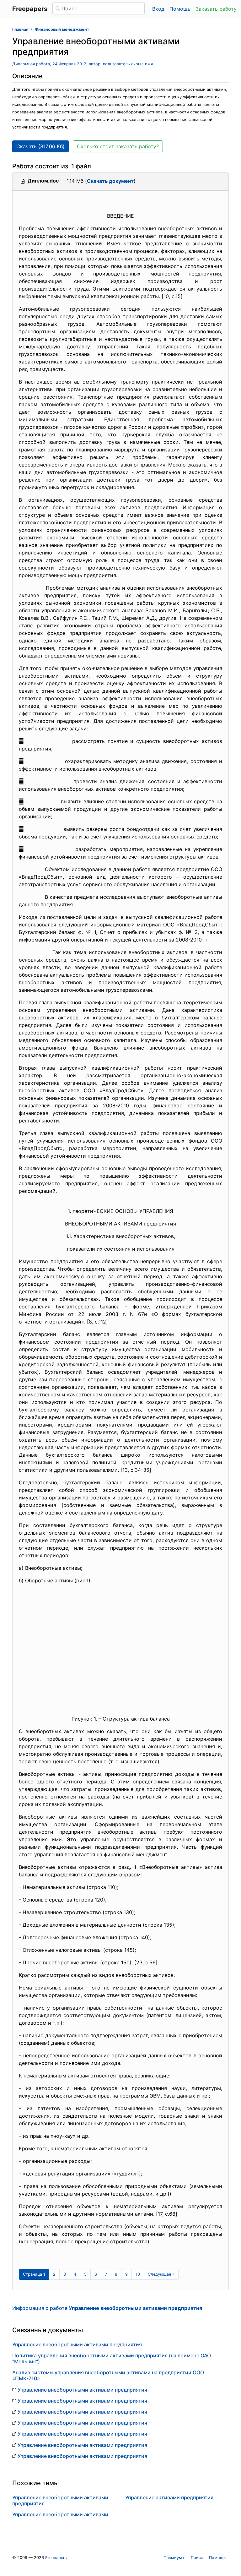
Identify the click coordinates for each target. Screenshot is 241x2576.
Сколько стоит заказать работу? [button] (118, 146)
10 (138, 2274)
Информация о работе (107, 2308)
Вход (158, 9)
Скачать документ (110, 181)
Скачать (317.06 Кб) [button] (40, 146)
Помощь (180, 9)
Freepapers (56, 2558)
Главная (20, 29)
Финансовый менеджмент (62, 29)
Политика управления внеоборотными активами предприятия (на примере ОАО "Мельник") (112, 2358)
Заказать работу (216, 9)
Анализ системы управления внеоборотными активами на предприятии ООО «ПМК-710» (108, 2375)
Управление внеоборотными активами (60, 2514)
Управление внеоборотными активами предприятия (77, 2344)
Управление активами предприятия (169, 2497)
